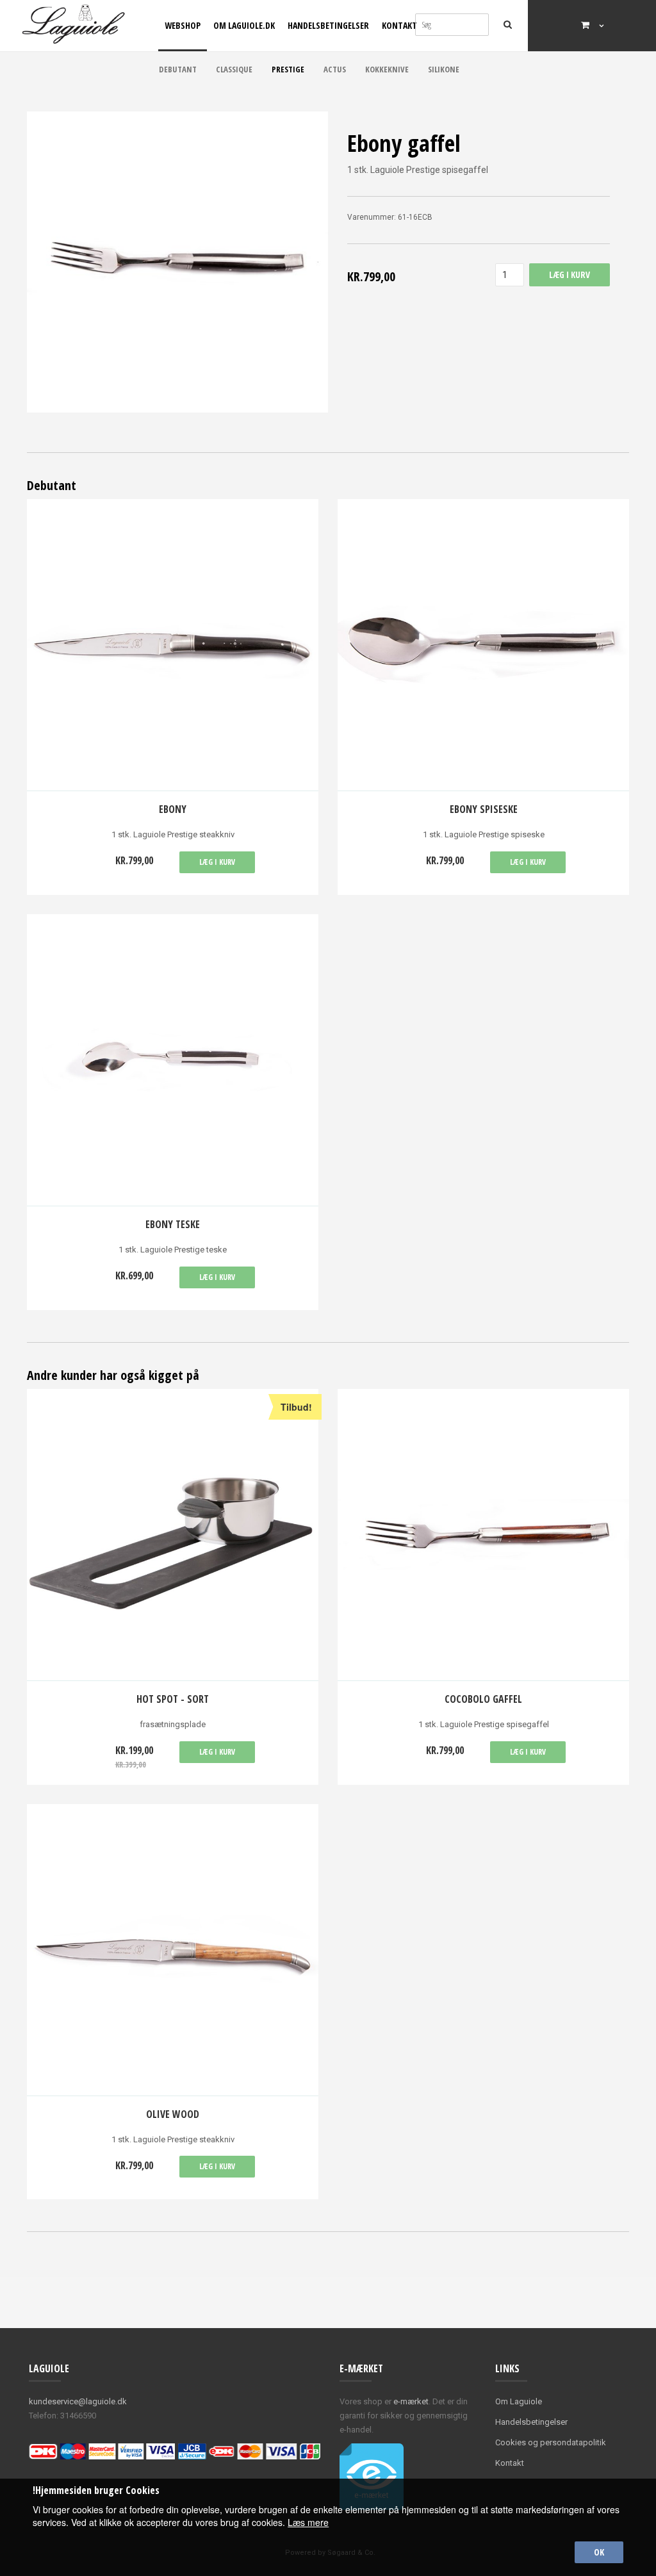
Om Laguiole (519, 2401)
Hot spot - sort (173, 1699)
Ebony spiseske (484, 809)
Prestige (288, 69)
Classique (234, 69)
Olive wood (173, 2114)
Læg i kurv (217, 862)
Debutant (178, 69)
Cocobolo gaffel (483, 1699)
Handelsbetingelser (328, 25)
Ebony (173, 809)
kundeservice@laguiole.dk (78, 2401)
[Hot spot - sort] (173, 1535)
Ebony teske (173, 1224)
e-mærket (411, 2401)
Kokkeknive (387, 69)
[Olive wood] (173, 1950)
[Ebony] (173, 645)
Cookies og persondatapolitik (551, 2442)
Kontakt (399, 25)
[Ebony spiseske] (483, 645)
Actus (335, 69)
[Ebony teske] (173, 1060)
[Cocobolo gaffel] (483, 1535)
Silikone (444, 69)
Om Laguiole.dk (244, 25)
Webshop (183, 25)
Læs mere (308, 2522)
